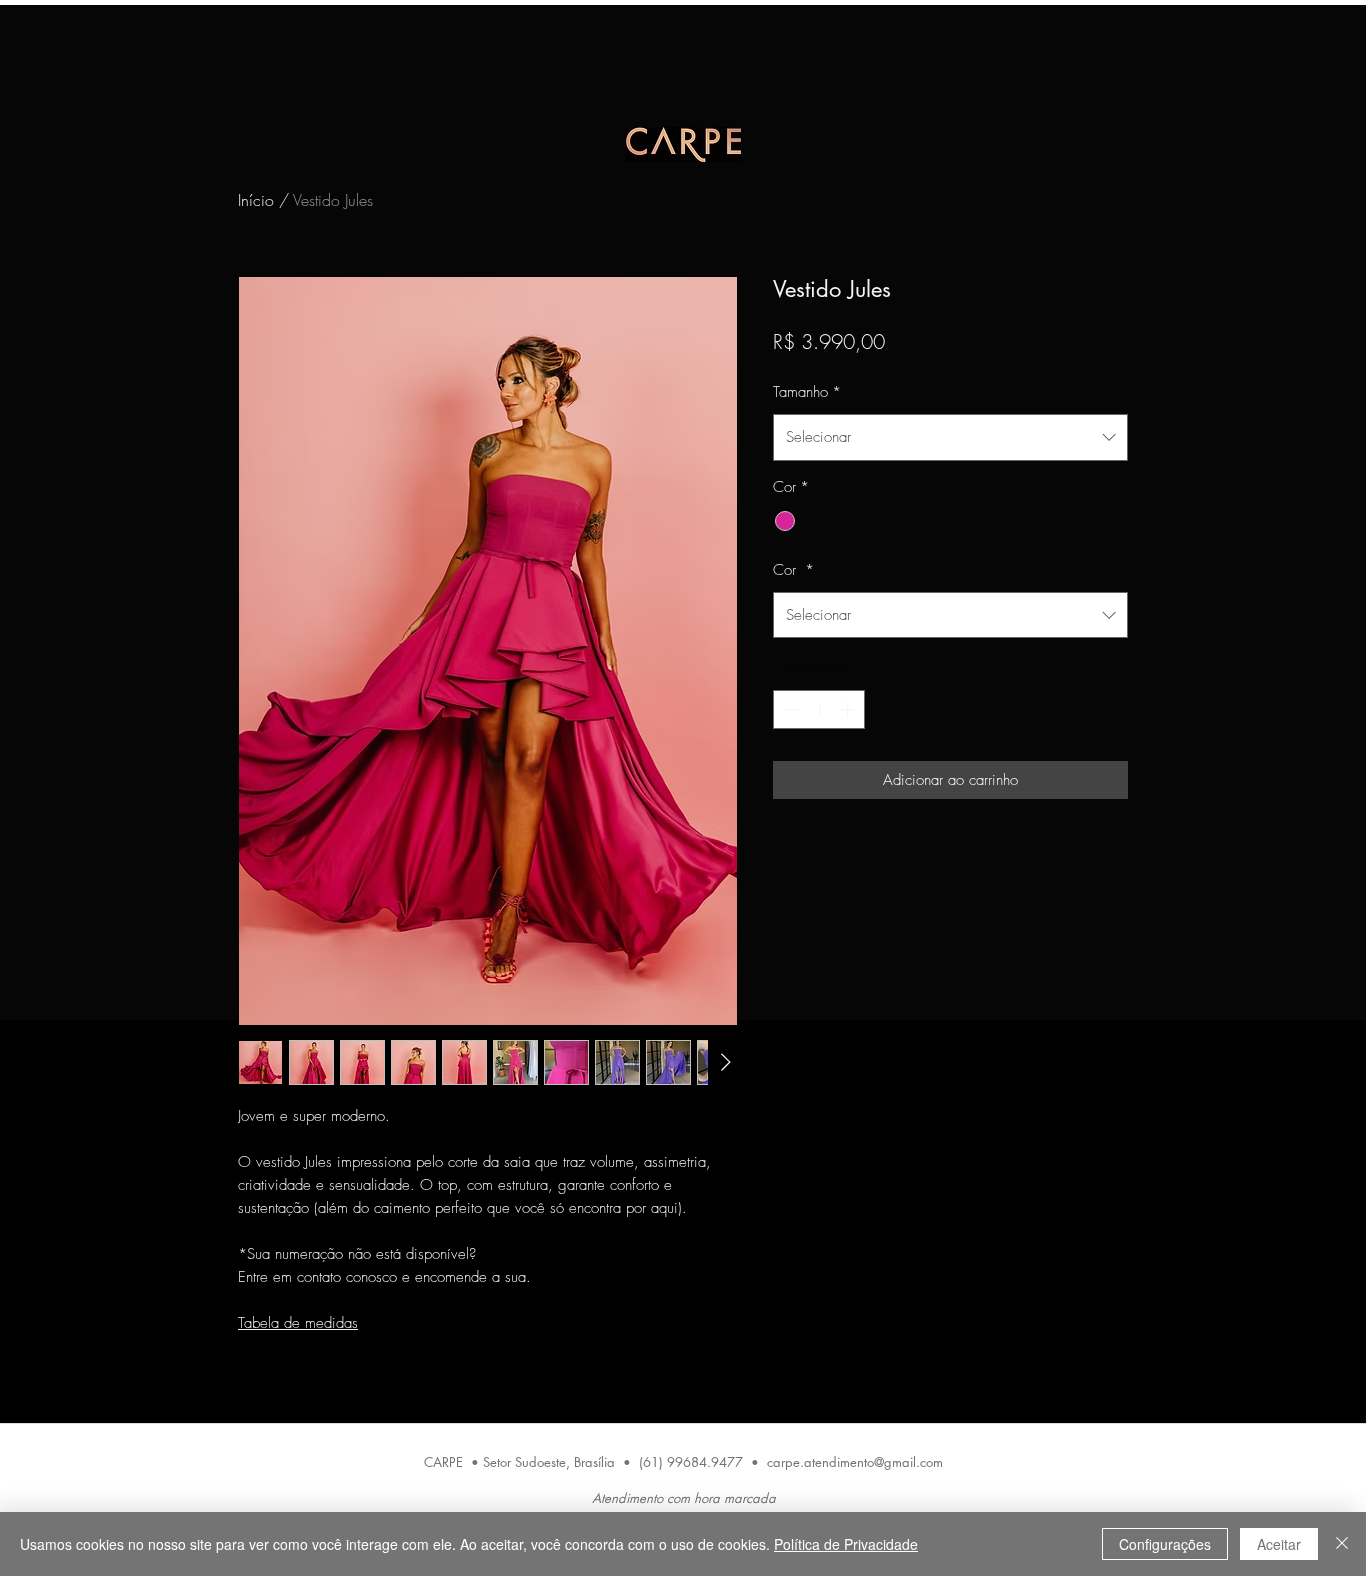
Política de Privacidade (846, 1544)
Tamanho (807, 392)
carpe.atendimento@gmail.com (855, 1462)
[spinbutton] (819, 709)
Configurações (1165, 1544)
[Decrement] (789, 709)
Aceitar (1279, 1544)
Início (256, 200)
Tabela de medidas (298, 1323)
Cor (793, 570)
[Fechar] (1342, 1544)
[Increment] (849, 709)
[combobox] (950, 437)
